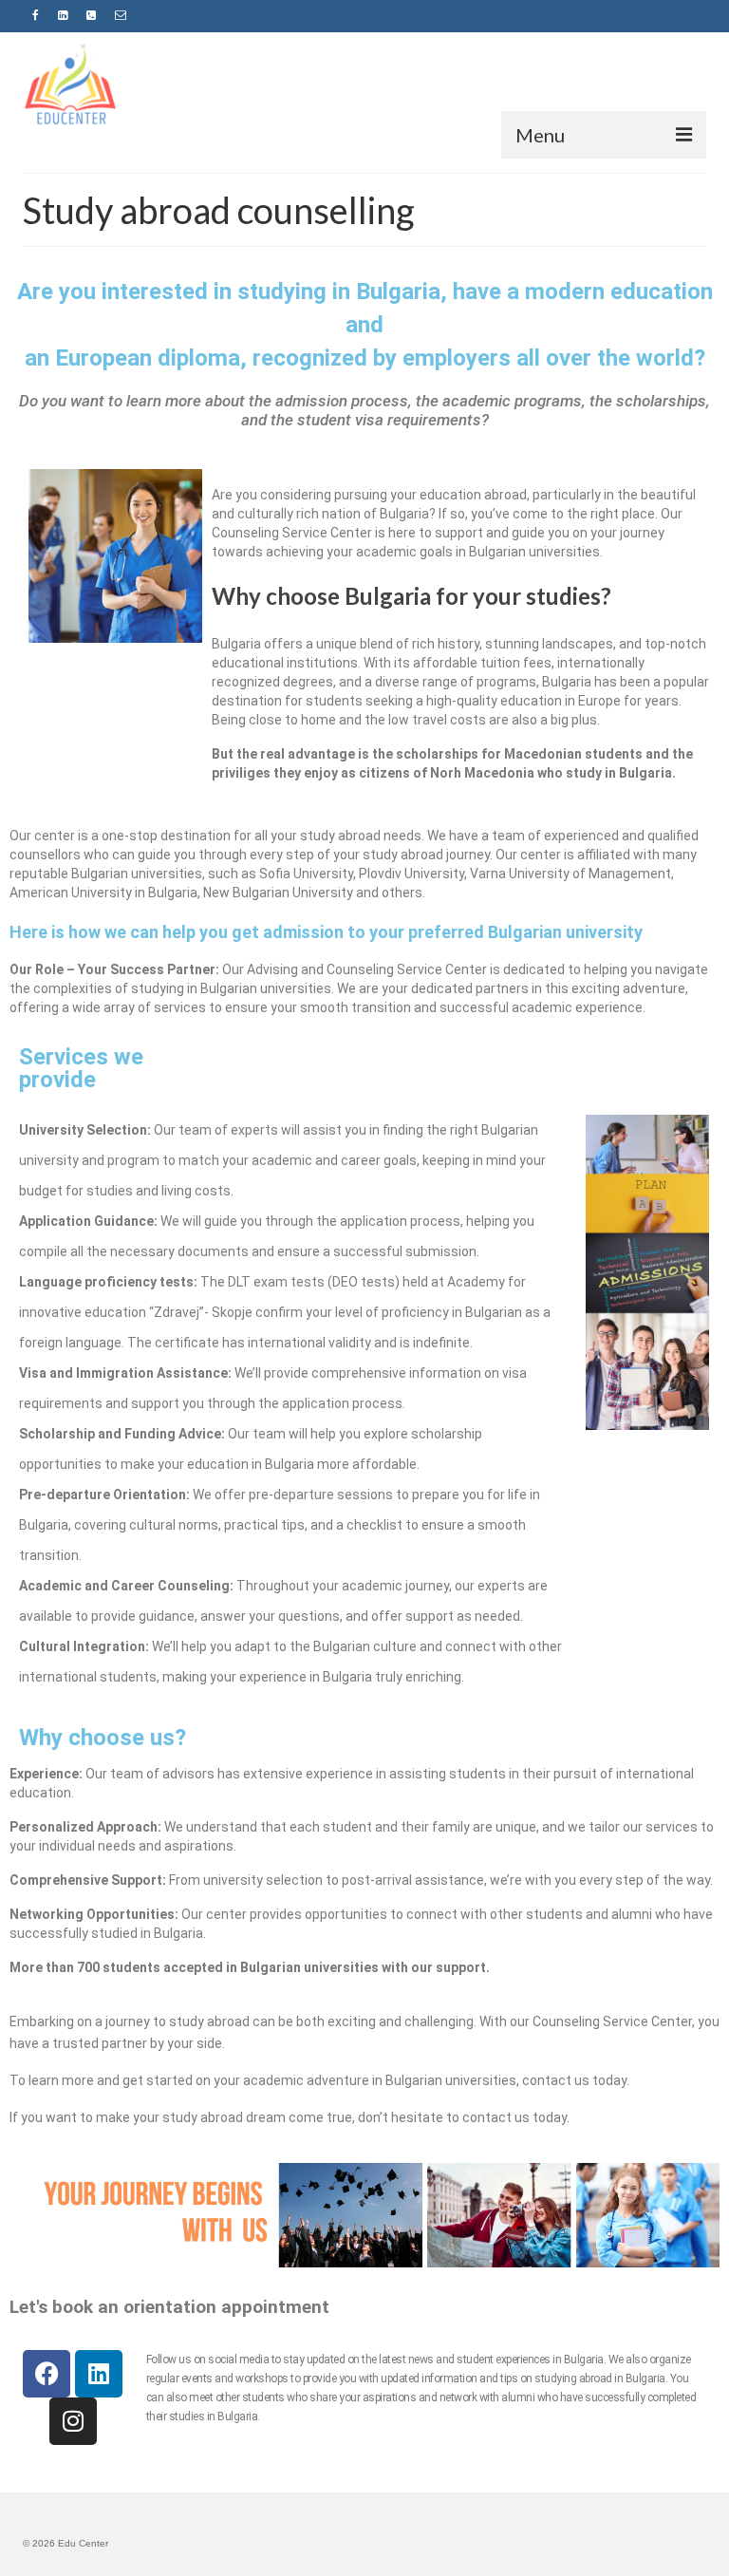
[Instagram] (73, 2421)
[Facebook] (47, 2374)
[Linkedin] (99, 2374)
